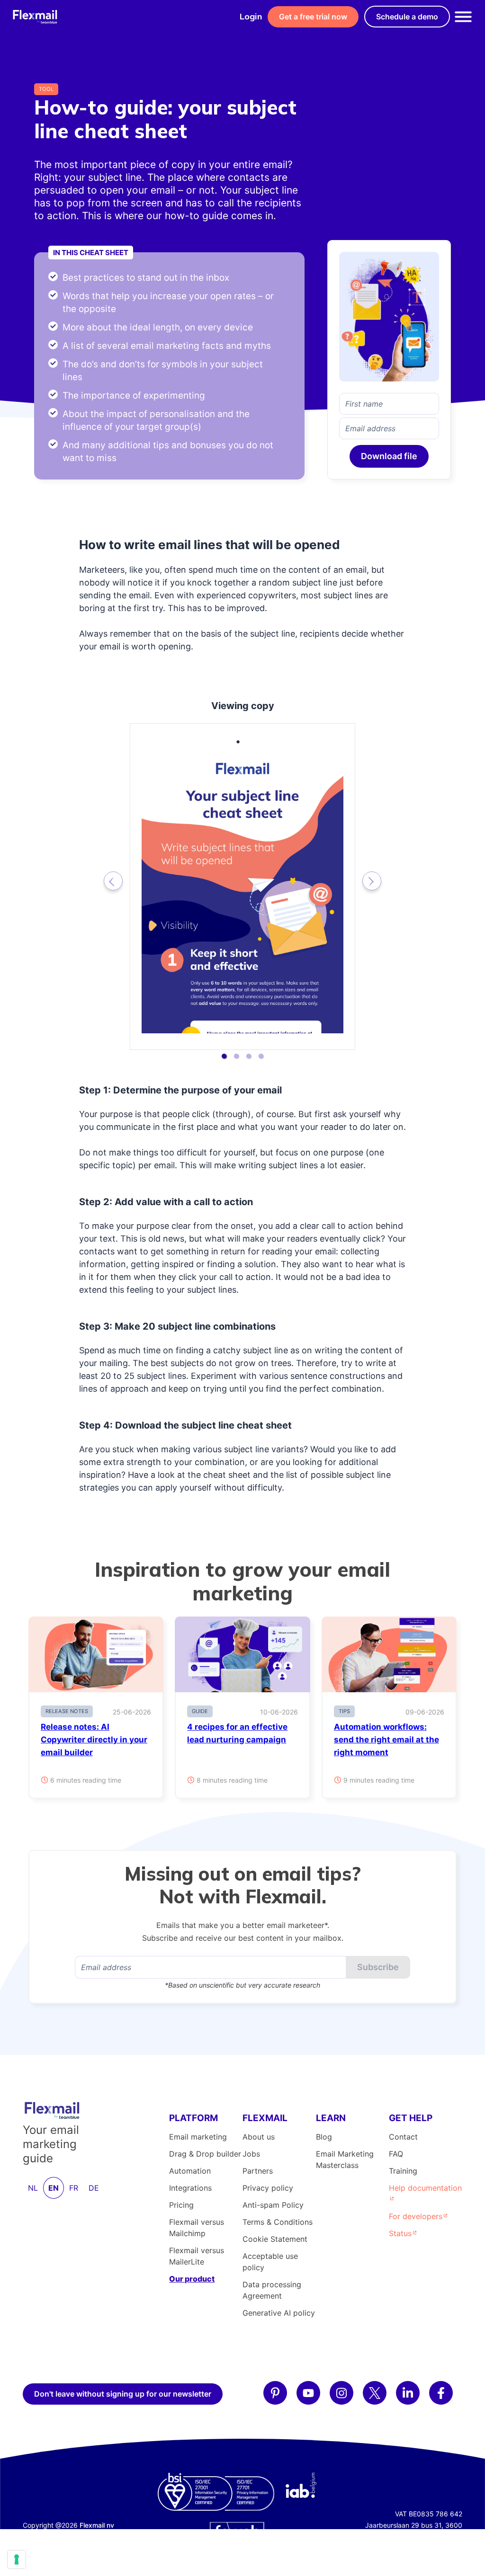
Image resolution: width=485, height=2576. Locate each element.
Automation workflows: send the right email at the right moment (386, 1740)
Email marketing (198, 2137)
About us (259, 2137)
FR (74, 2188)
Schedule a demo (407, 17)
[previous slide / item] (113, 881)
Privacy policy (268, 2188)
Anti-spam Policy (273, 2205)
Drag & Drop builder (205, 2154)
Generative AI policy (279, 2313)
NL (33, 2188)
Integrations (190, 2188)
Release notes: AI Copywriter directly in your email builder (94, 1740)
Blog (324, 2137)
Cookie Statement (275, 2239)
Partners (258, 2171)
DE (94, 2188)
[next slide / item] (372, 881)
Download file (389, 456)
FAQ (396, 2154)
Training (403, 2171)
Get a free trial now (313, 17)
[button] (224, 1056)
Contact (403, 2137)
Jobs (251, 2154)
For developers (416, 2216)
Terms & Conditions (278, 2222)
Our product (192, 2279)
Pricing (181, 2205)
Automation (190, 2171)
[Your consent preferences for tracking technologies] (17, 2559)
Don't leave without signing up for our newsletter (123, 2394)
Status (400, 2233)
